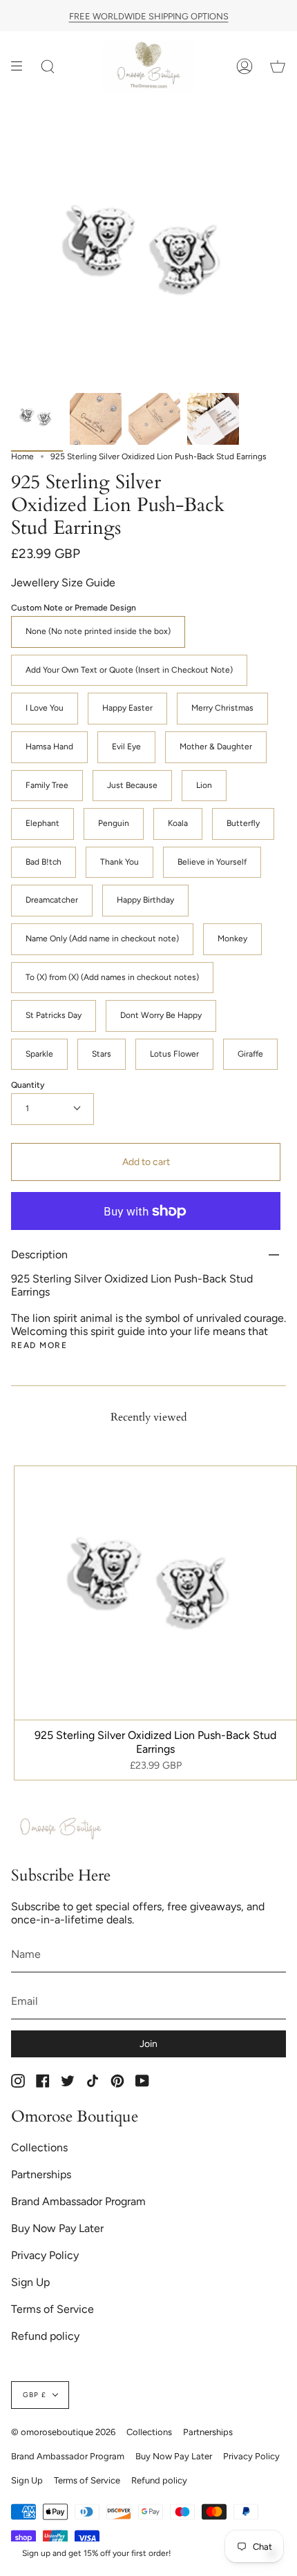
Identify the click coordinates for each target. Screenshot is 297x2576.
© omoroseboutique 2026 (63, 2432)
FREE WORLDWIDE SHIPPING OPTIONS (149, 16)
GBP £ (35, 2395)
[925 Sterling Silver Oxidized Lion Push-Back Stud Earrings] (37, 419)
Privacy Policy (45, 2255)
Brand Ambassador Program (78, 2201)
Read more (39, 1345)
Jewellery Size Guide (63, 583)
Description (39, 1255)
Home (22, 456)
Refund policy (45, 2336)
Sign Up (30, 2282)
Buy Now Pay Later (57, 2228)
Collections (39, 2147)
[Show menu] (21, 67)
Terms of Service (52, 2309)
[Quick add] (31, 1703)
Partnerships (41, 2174)
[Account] (245, 67)
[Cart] (278, 67)
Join (148, 2044)
